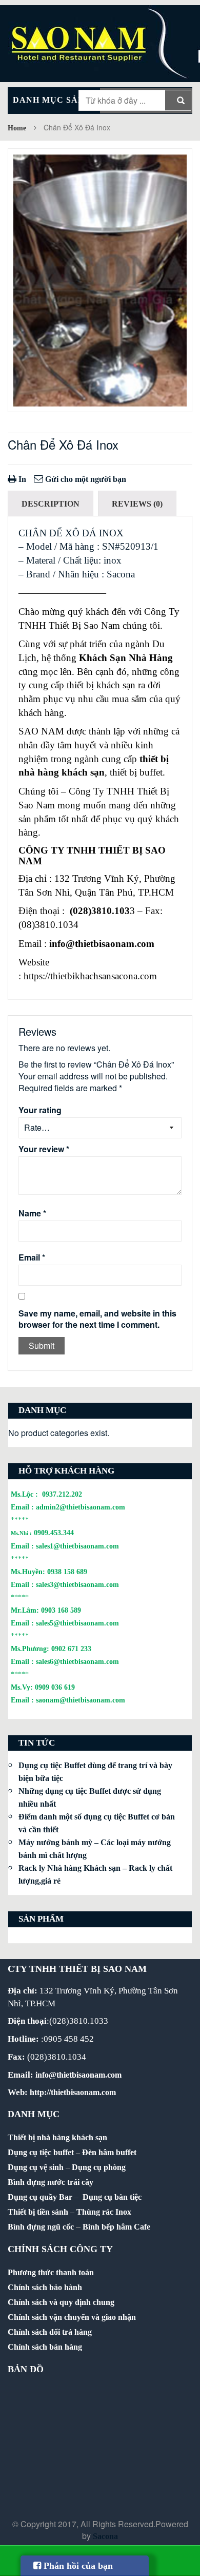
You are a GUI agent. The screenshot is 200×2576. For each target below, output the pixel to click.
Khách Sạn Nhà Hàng (126, 658)
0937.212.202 (62, 1494)
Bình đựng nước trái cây (51, 2182)
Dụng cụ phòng (99, 2167)
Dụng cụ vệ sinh (36, 2167)
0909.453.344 (54, 1533)
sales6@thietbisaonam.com (77, 1661)
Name (32, 1213)
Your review (44, 1149)
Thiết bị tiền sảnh (38, 2212)
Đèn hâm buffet (109, 2152)
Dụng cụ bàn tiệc (112, 2197)
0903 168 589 (61, 1610)
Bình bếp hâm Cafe (116, 2227)
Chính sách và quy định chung (61, 2302)
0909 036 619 (55, 1687)
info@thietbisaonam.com (102, 944)
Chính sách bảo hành (45, 2287)
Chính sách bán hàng (45, 2347)
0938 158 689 (67, 1572)
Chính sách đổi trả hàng (50, 2332)
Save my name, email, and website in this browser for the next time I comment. (97, 1319)
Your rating (40, 1110)
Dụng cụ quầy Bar (40, 2197)
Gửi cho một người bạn (85, 479)
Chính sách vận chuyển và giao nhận (72, 2317)
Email (32, 1257)
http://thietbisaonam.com (73, 2092)
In (21, 479)
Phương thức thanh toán (51, 2272)
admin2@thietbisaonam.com (81, 1507)
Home (17, 128)
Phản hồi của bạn (77, 2566)
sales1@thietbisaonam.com (77, 1546)
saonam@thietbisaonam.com (81, 1700)
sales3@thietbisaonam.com (77, 1584)
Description (51, 504)
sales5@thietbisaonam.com (77, 1623)
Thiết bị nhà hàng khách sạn (57, 2137)
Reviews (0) (137, 504)
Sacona (105, 2536)
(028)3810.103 (100, 911)
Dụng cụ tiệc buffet (41, 2152)
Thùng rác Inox (104, 2212)
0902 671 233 (71, 1649)
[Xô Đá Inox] (100, 280)
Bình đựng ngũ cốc (41, 2227)
